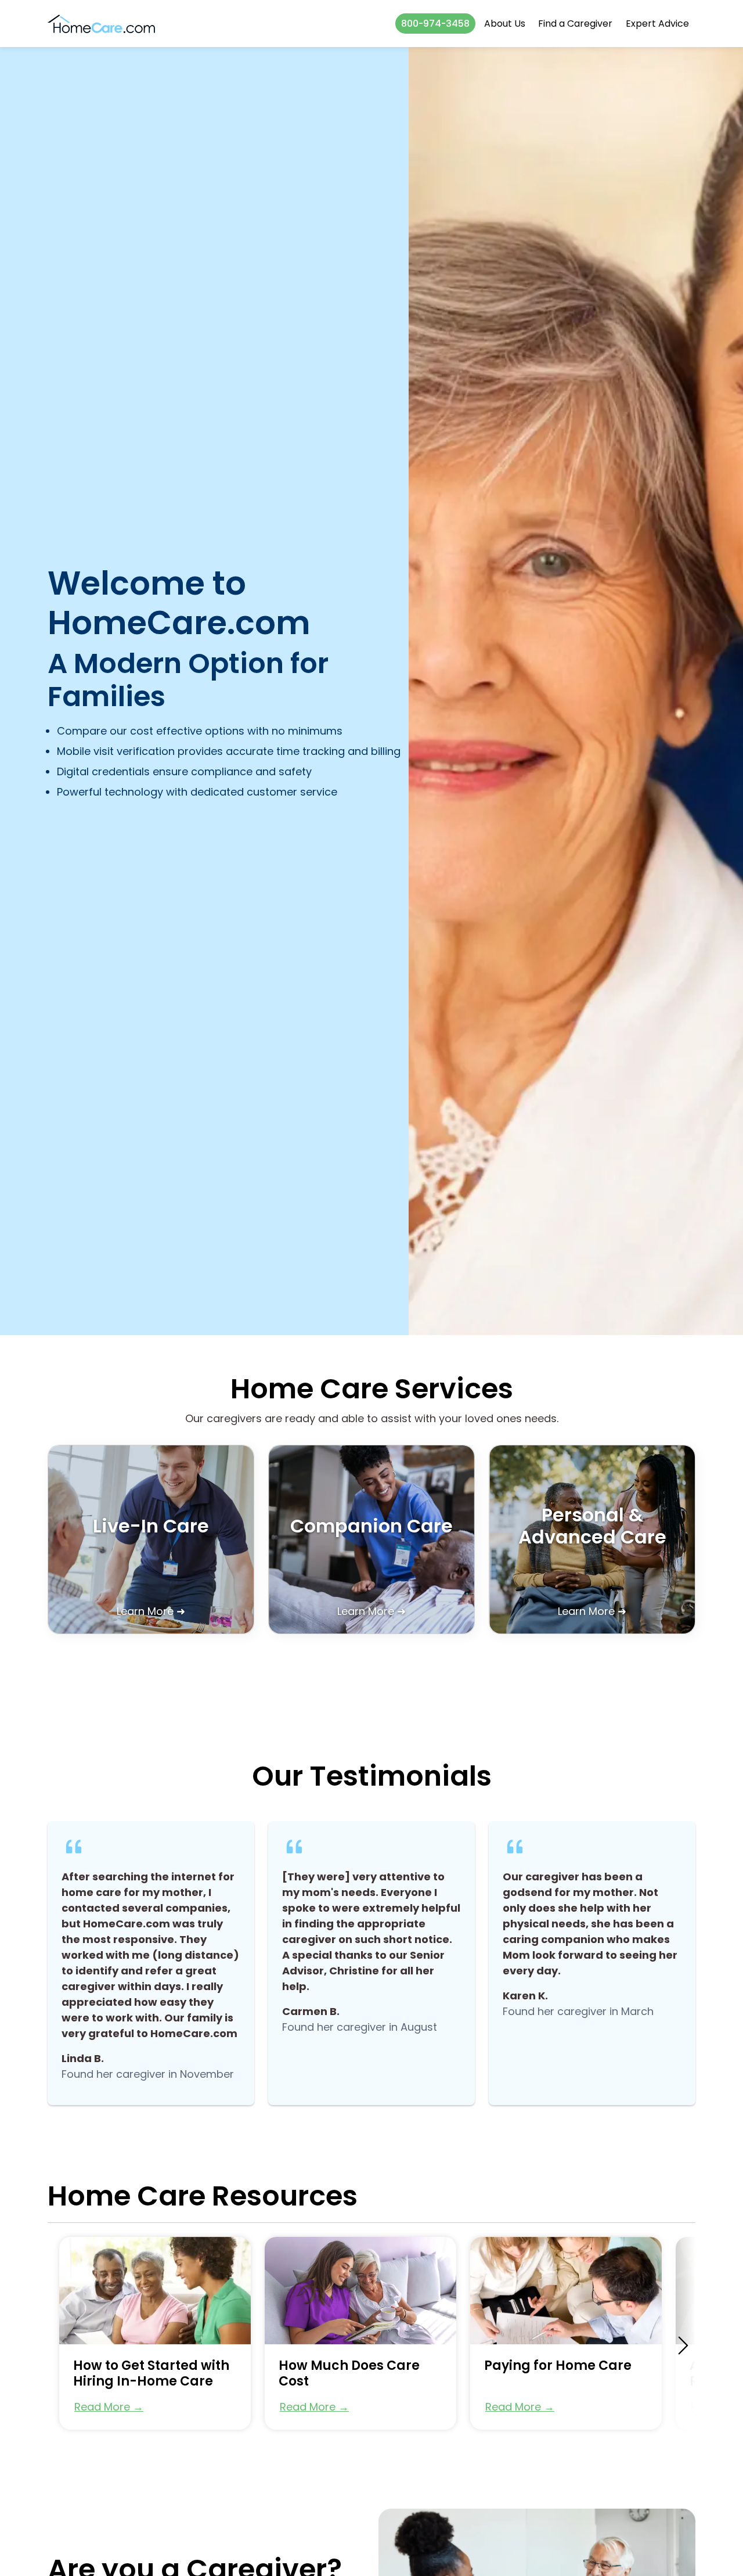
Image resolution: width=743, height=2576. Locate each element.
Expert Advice (657, 24)
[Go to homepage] (101, 24)
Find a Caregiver (575, 24)
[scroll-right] (683, 2345)
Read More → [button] (109, 2407)
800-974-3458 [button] (435, 24)
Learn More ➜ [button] (151, 1611)
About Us (505, 24)
